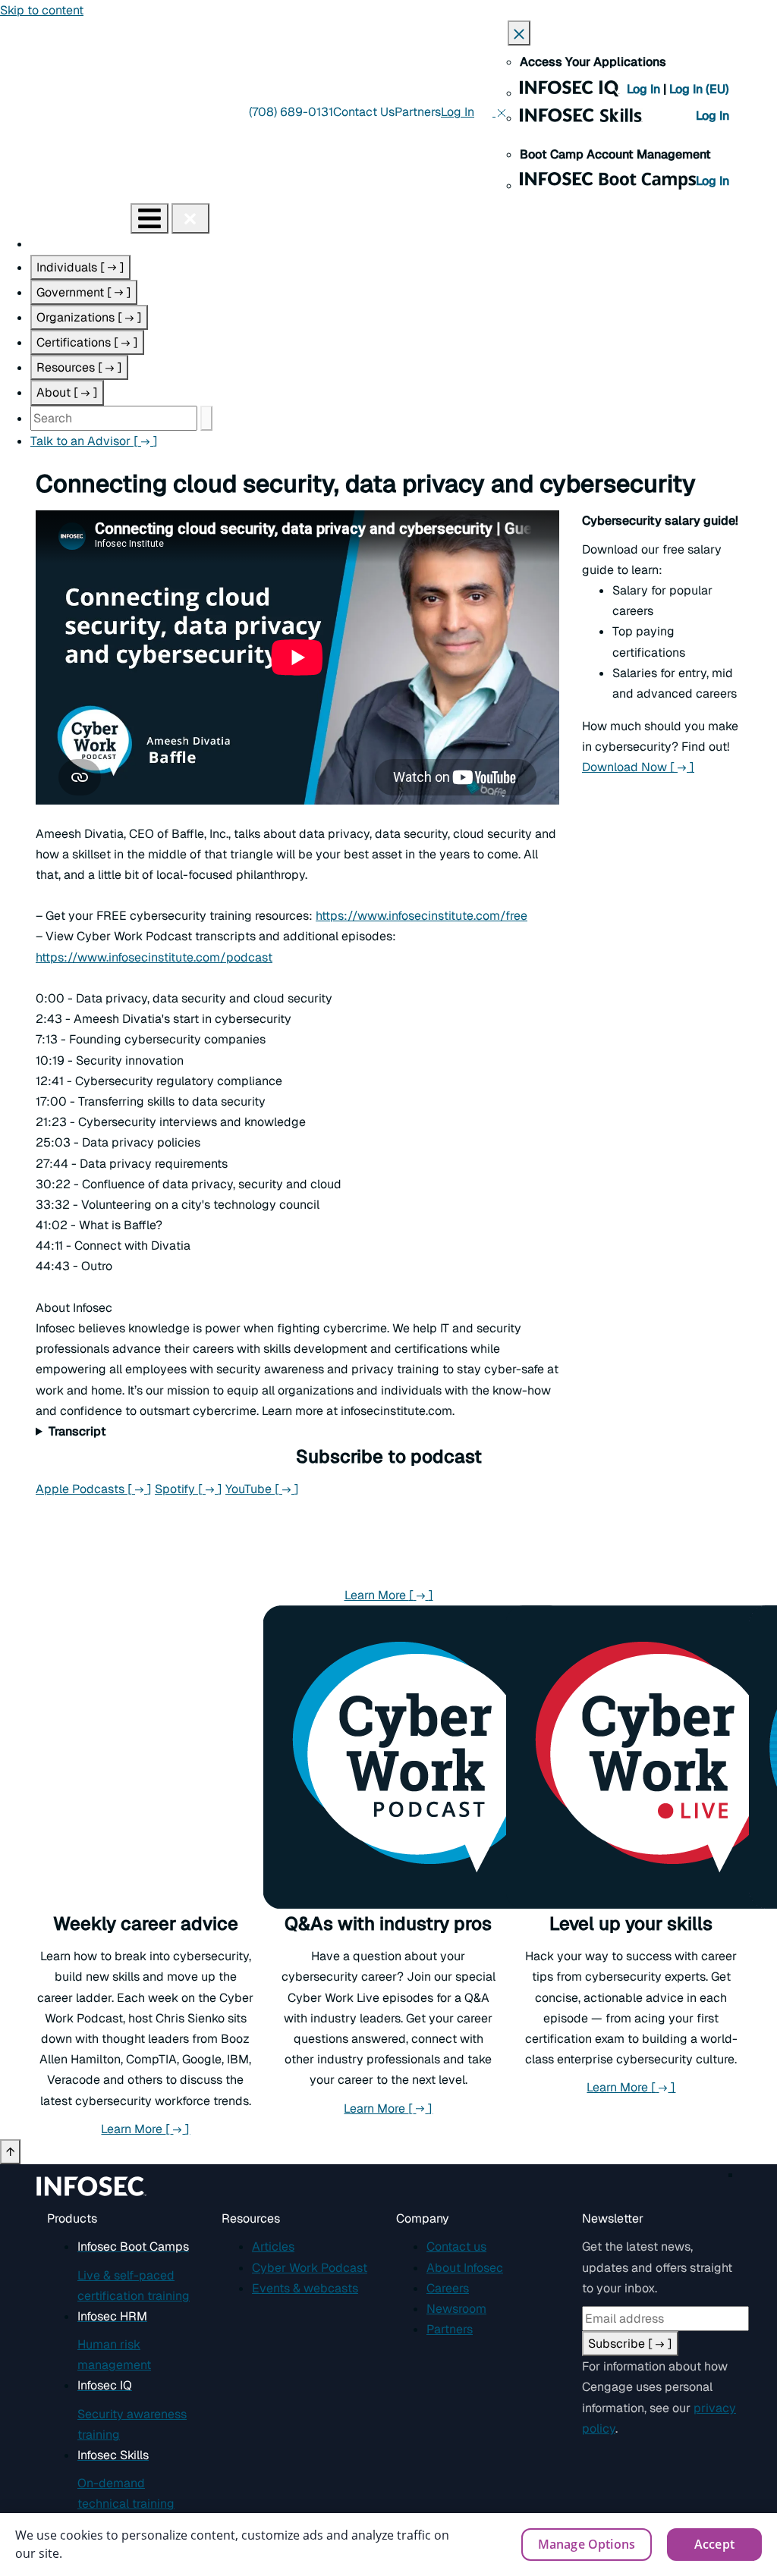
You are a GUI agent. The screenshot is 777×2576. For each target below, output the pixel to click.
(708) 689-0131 (291, 112)
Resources (79, 367)
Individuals (80, 267)
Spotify (189, 1489)
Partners (418, 112)
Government (84, 292)
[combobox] (114, 418)
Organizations (89, 317)
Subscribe (630, 2344)
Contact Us (364, 112)
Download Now (638, 767)
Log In (645, 89)
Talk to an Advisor (94, 441)
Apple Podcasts (94, 1489)
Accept (714, 2544)
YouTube (262, 1489)
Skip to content (42, 10)
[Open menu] (149, 218)
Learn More (389, 1595)
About (67, 392)
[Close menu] (190, 218)
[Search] (206, 418)
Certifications (87, 342)
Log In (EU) (699, 89)
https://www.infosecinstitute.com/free (422, 916)
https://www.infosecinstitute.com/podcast (154, 957)
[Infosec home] (65, 218)
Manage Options (587, 2544)
